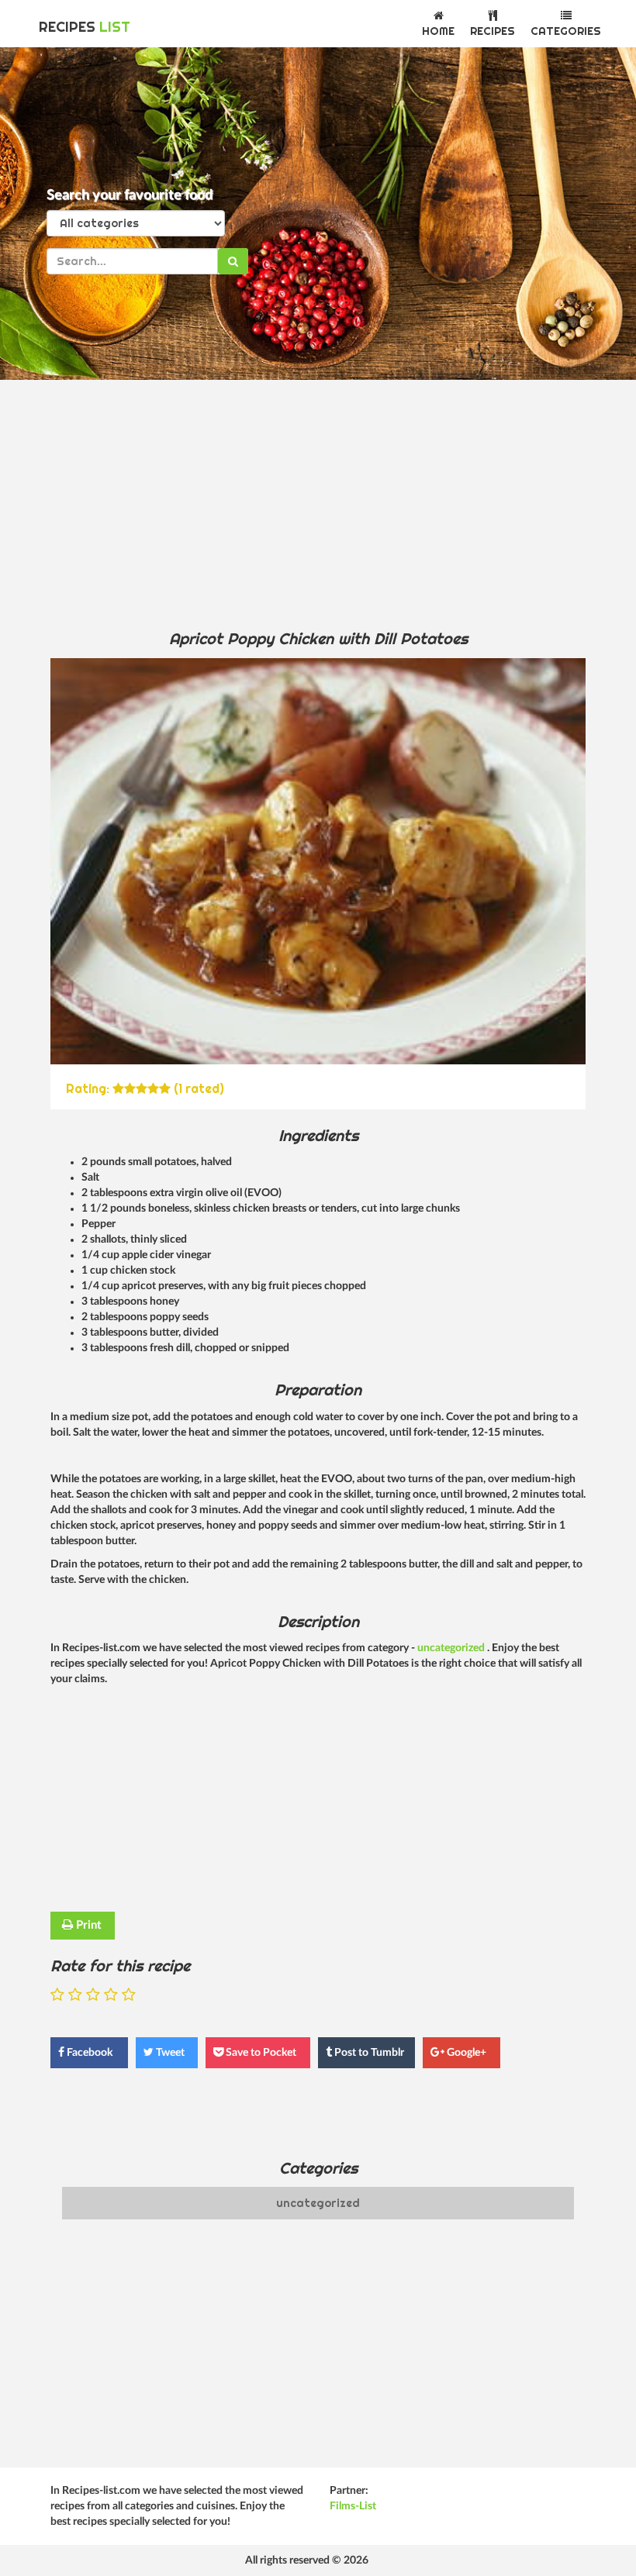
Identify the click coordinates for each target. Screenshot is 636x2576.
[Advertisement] (318, 504)
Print (87, 1925)
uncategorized (452, 1648)
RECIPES (85, 27)
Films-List (353, 2506)
